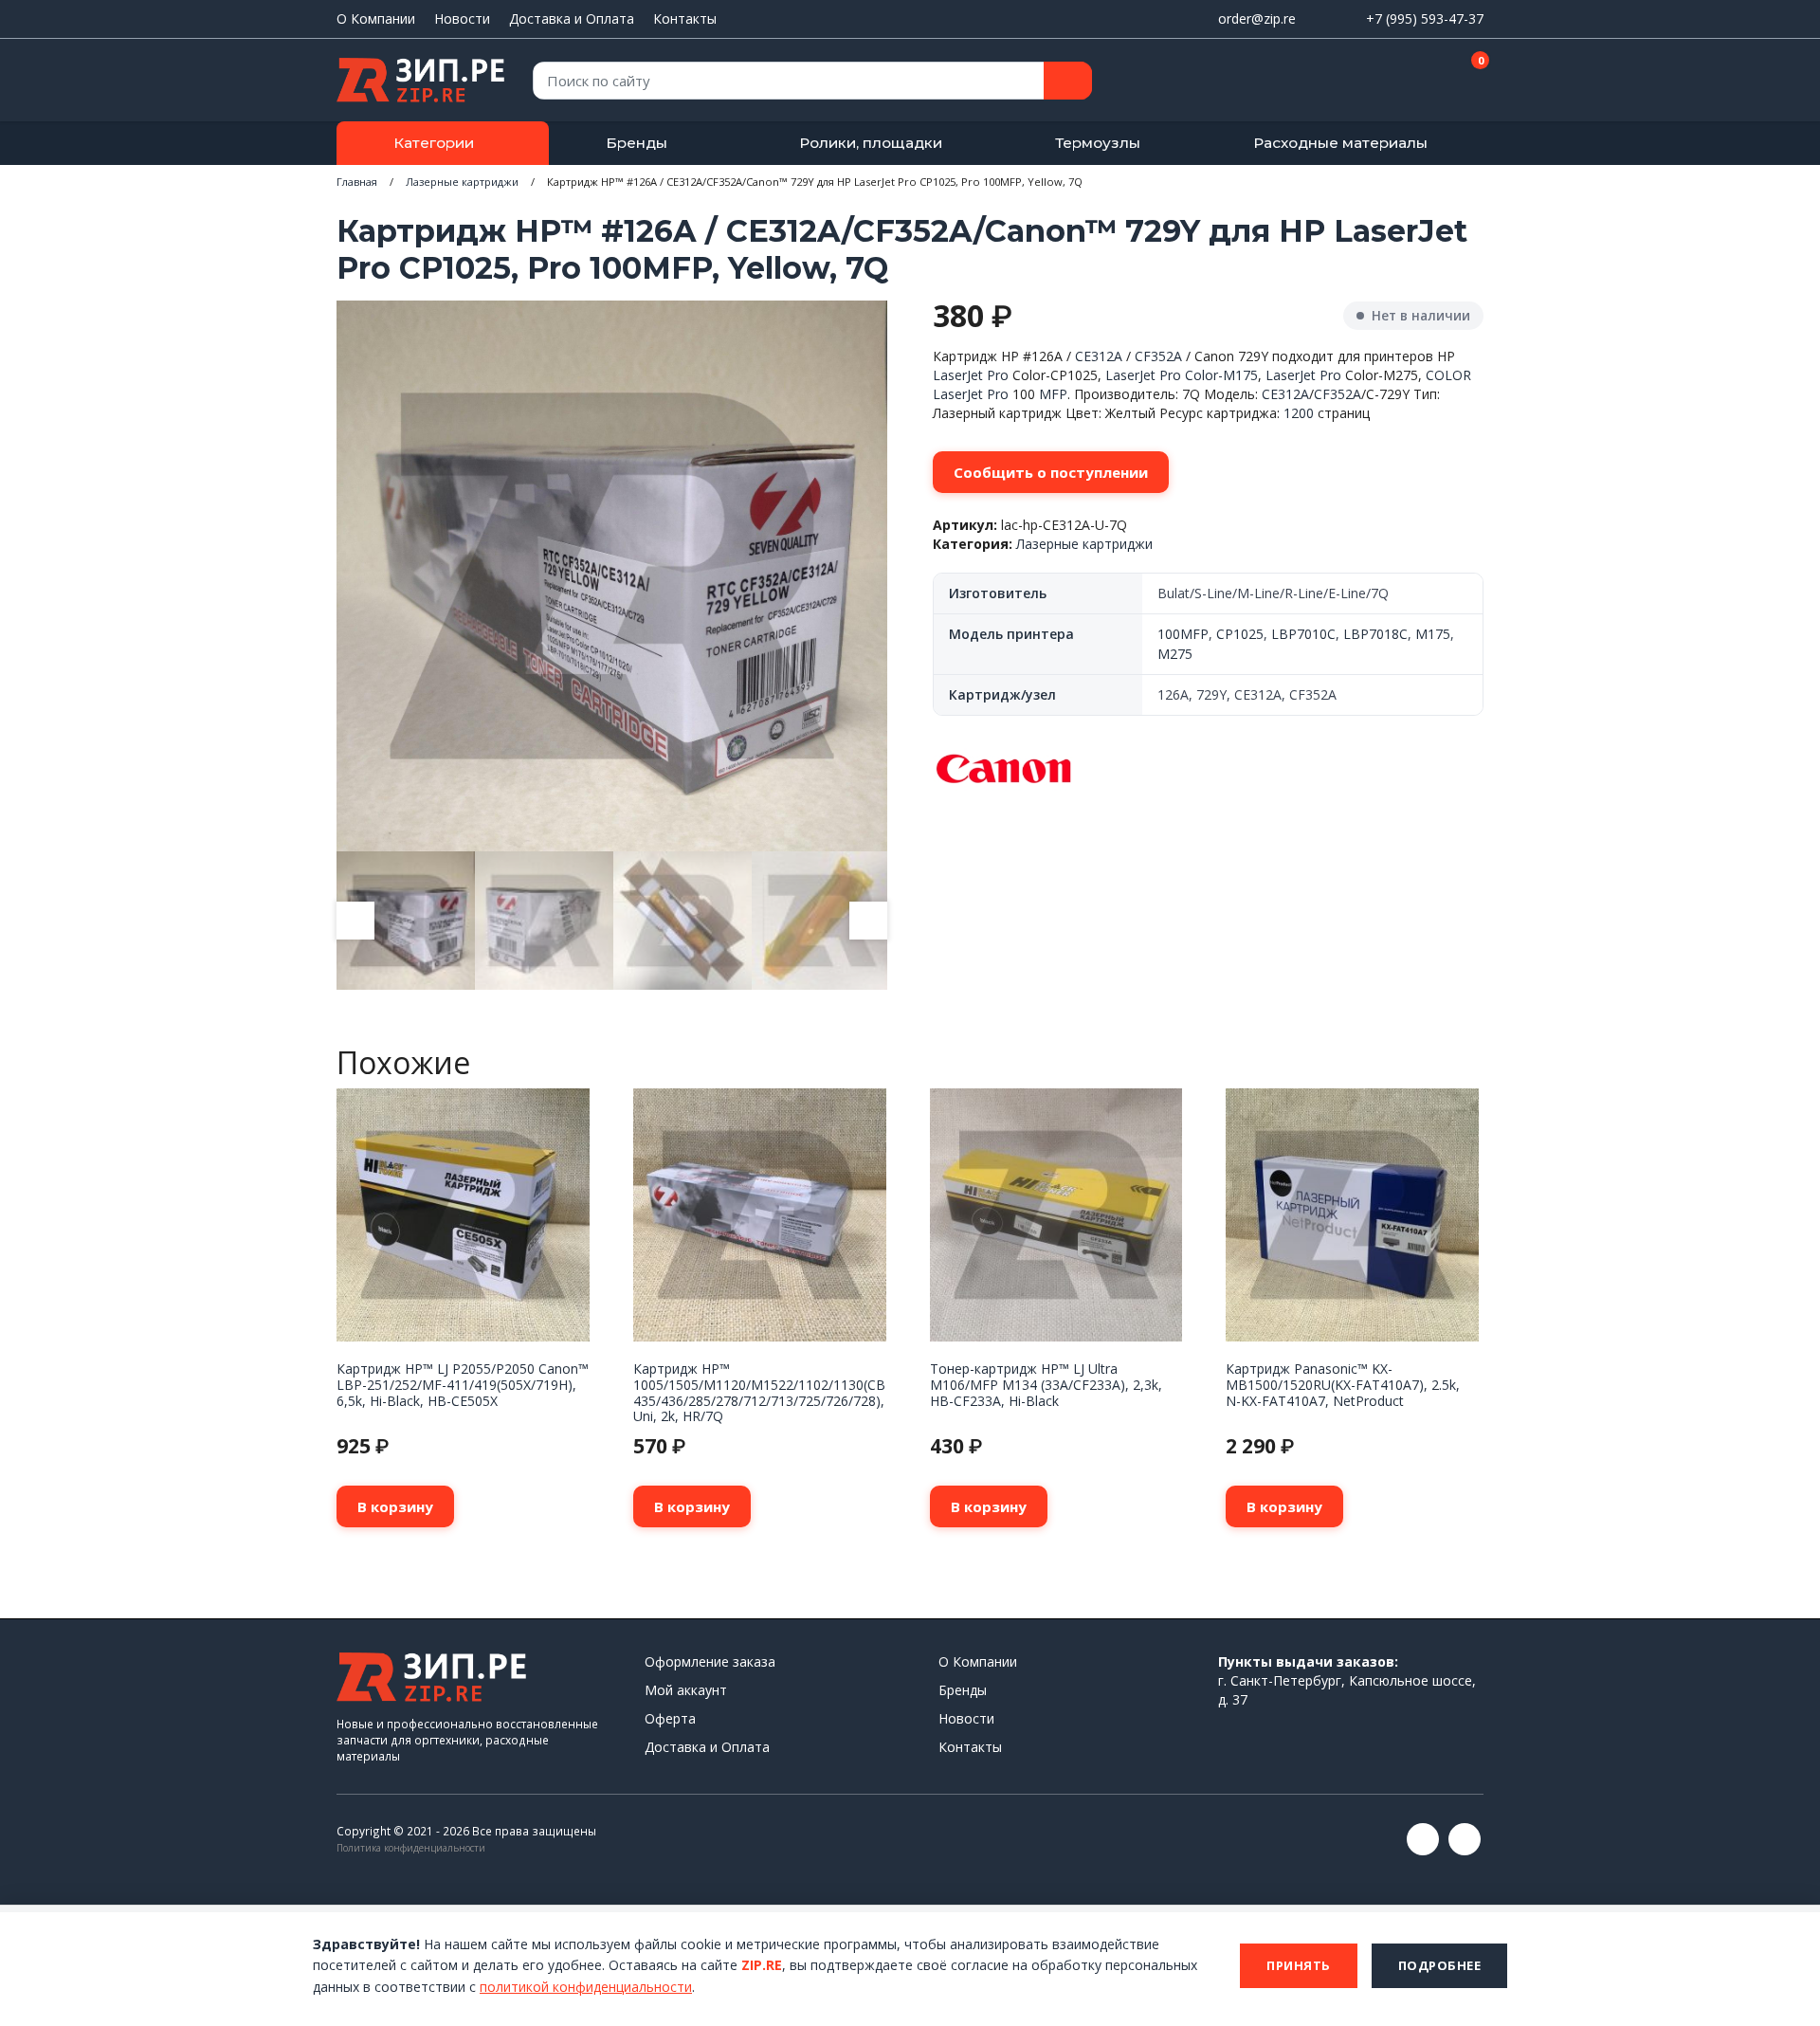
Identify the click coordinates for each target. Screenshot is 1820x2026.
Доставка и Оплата (572, 18)
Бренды (637, 143)
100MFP (1183, 634)
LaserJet (958, 375)
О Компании (376, 18)
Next (868, 921)
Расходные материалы (1340, 143)
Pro (998, 375)
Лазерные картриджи (462, 182)
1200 (1299, 413)
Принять (1299, 1965)
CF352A (1158, 356)
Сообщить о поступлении (1051, 472)
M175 (1433, 634)
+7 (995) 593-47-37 (1425, 18)
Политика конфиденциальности (411, 1848)
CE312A (1099, 356)
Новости (462, 18)
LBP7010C (1303, 634)
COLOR (1448, 375)
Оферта (670, 1718)
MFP (1053, 394)
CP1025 (1240, 634)
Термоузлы (1098, 143)
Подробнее (1440, 1965)
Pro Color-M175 (1209, 375)
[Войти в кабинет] (1402, 82)
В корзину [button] (395, 1506)
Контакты (685, 18)
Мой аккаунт (686, 1690)
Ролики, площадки (871, 143)
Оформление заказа (710, 1661)
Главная (357, 182)
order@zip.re (1257, 18)
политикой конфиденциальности (586, 1987)
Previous (355, 921)
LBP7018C (1375, 634)
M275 (1175, 654)
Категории (434, 143)
